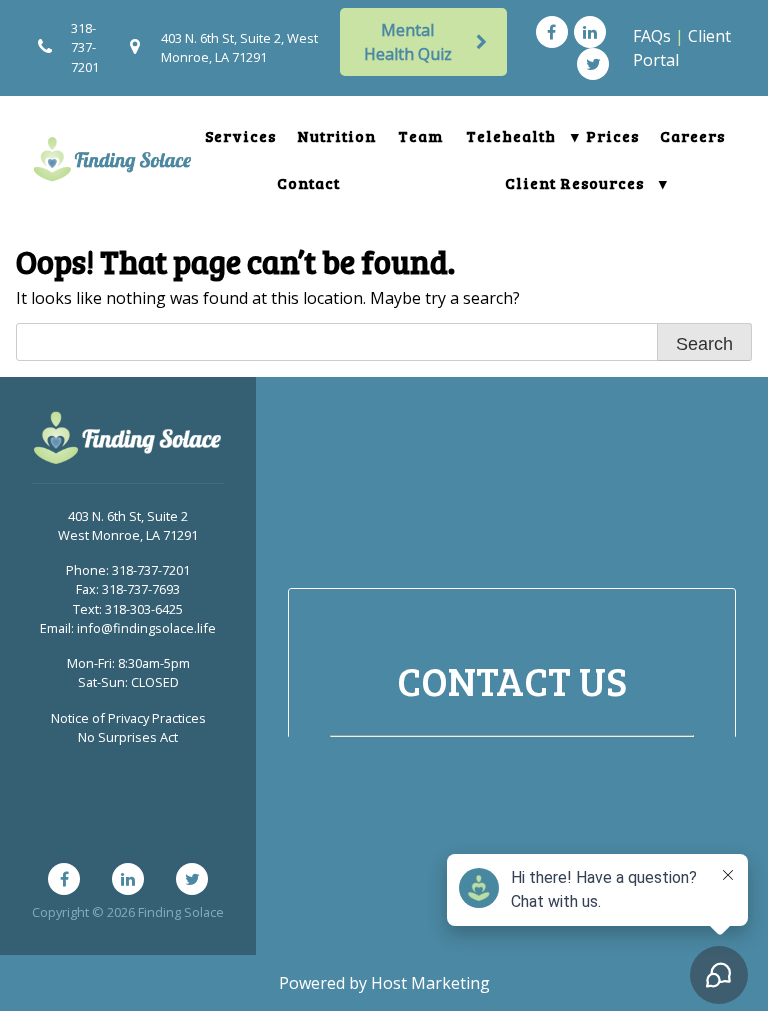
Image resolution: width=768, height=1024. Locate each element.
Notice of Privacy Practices (128, 718)
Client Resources (574, 182)
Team (421, 135)
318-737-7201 (85, 47)
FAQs (652, 36)
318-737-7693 (141, 589)
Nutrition (337, 135)
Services (240, 135)
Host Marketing (430, 983)
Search (704, 344)
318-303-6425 (144, 609)
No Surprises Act (128, 737)
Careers (692, 135)
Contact (308, 182)
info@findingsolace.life (146, 628)
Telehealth (511, 135)
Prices (612, 135)
